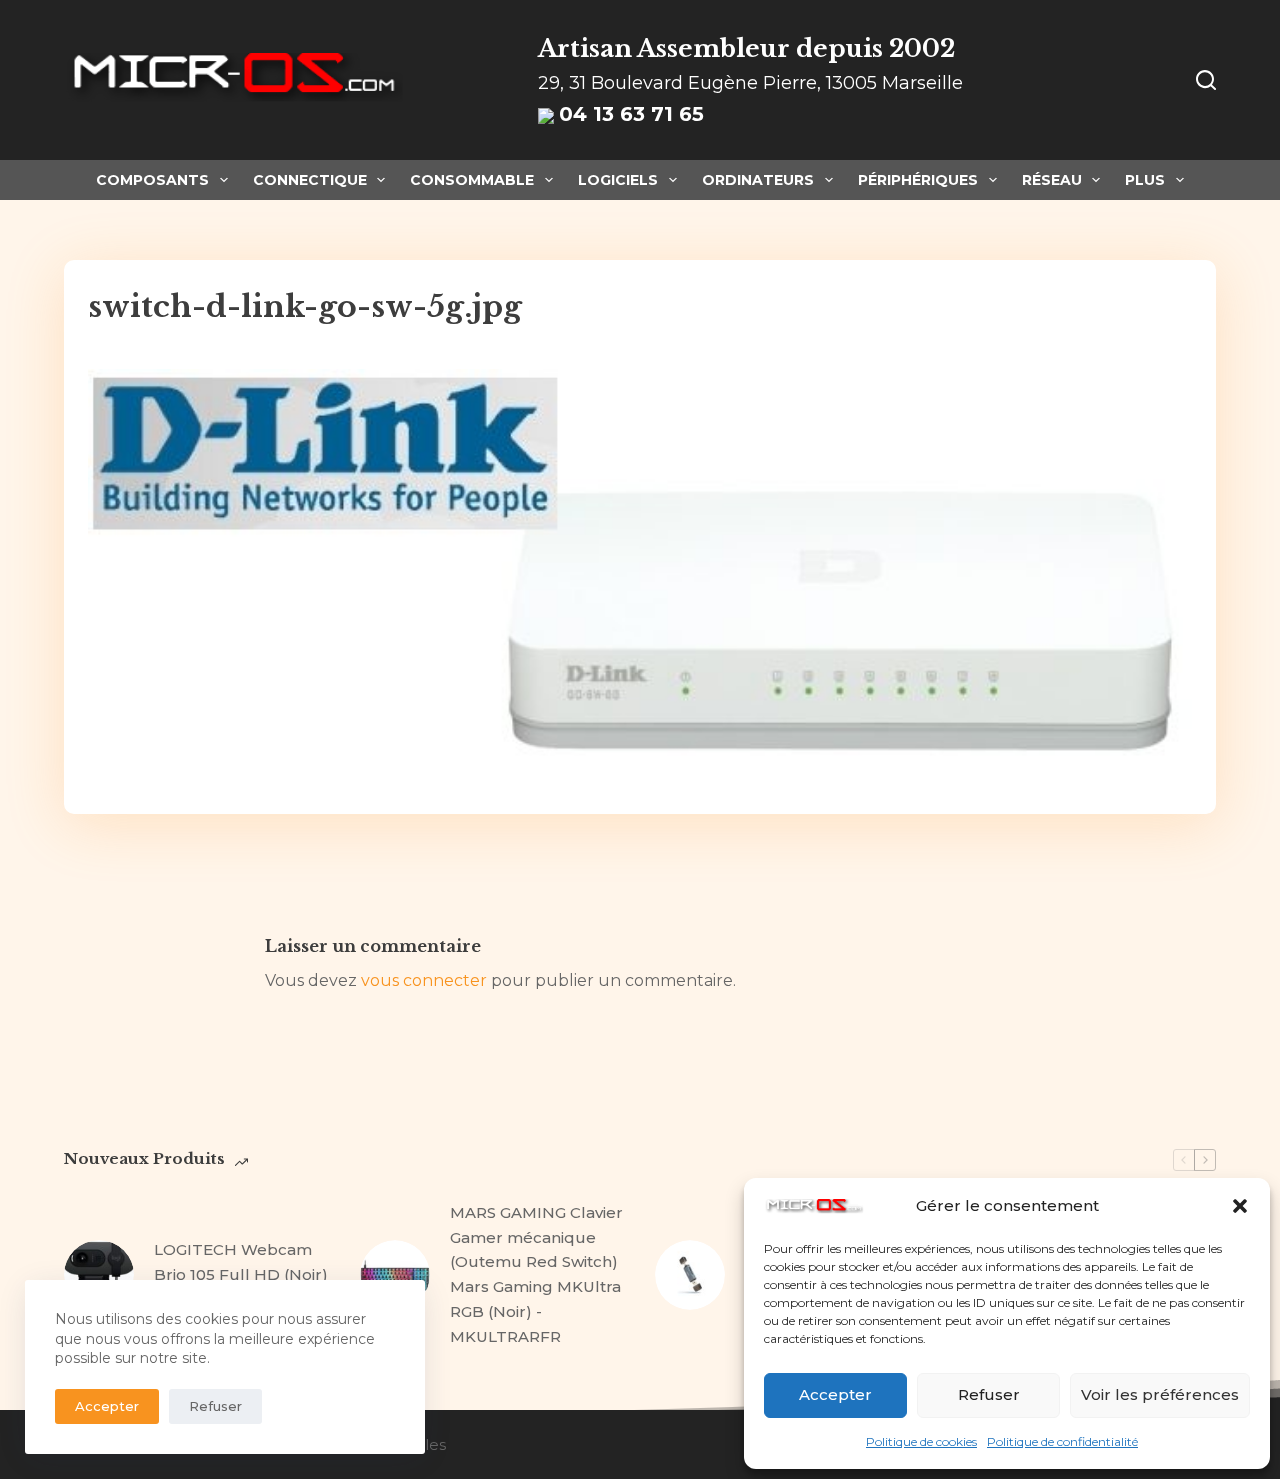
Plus (1145, 180)
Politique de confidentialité (1062, 1441)
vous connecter (424, 980)
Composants (152, 180)
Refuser (989, 1394)
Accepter (835, 1394)
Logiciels (618, 180)
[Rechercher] (1206, 80)
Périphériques (918, 180)
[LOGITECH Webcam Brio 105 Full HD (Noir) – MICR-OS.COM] (99, 1275)
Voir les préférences (1160, 1394)
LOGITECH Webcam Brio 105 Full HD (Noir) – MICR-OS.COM (241, 1274)
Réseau (1052, 180)
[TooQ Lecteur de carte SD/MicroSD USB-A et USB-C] (690, 1275)
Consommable (472, 180)
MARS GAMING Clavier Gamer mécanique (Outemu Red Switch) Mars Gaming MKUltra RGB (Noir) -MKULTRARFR (536, 1274)
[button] (1240, 1206)
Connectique (310, 180)
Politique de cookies (921, 1441)
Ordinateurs (758, 180)
